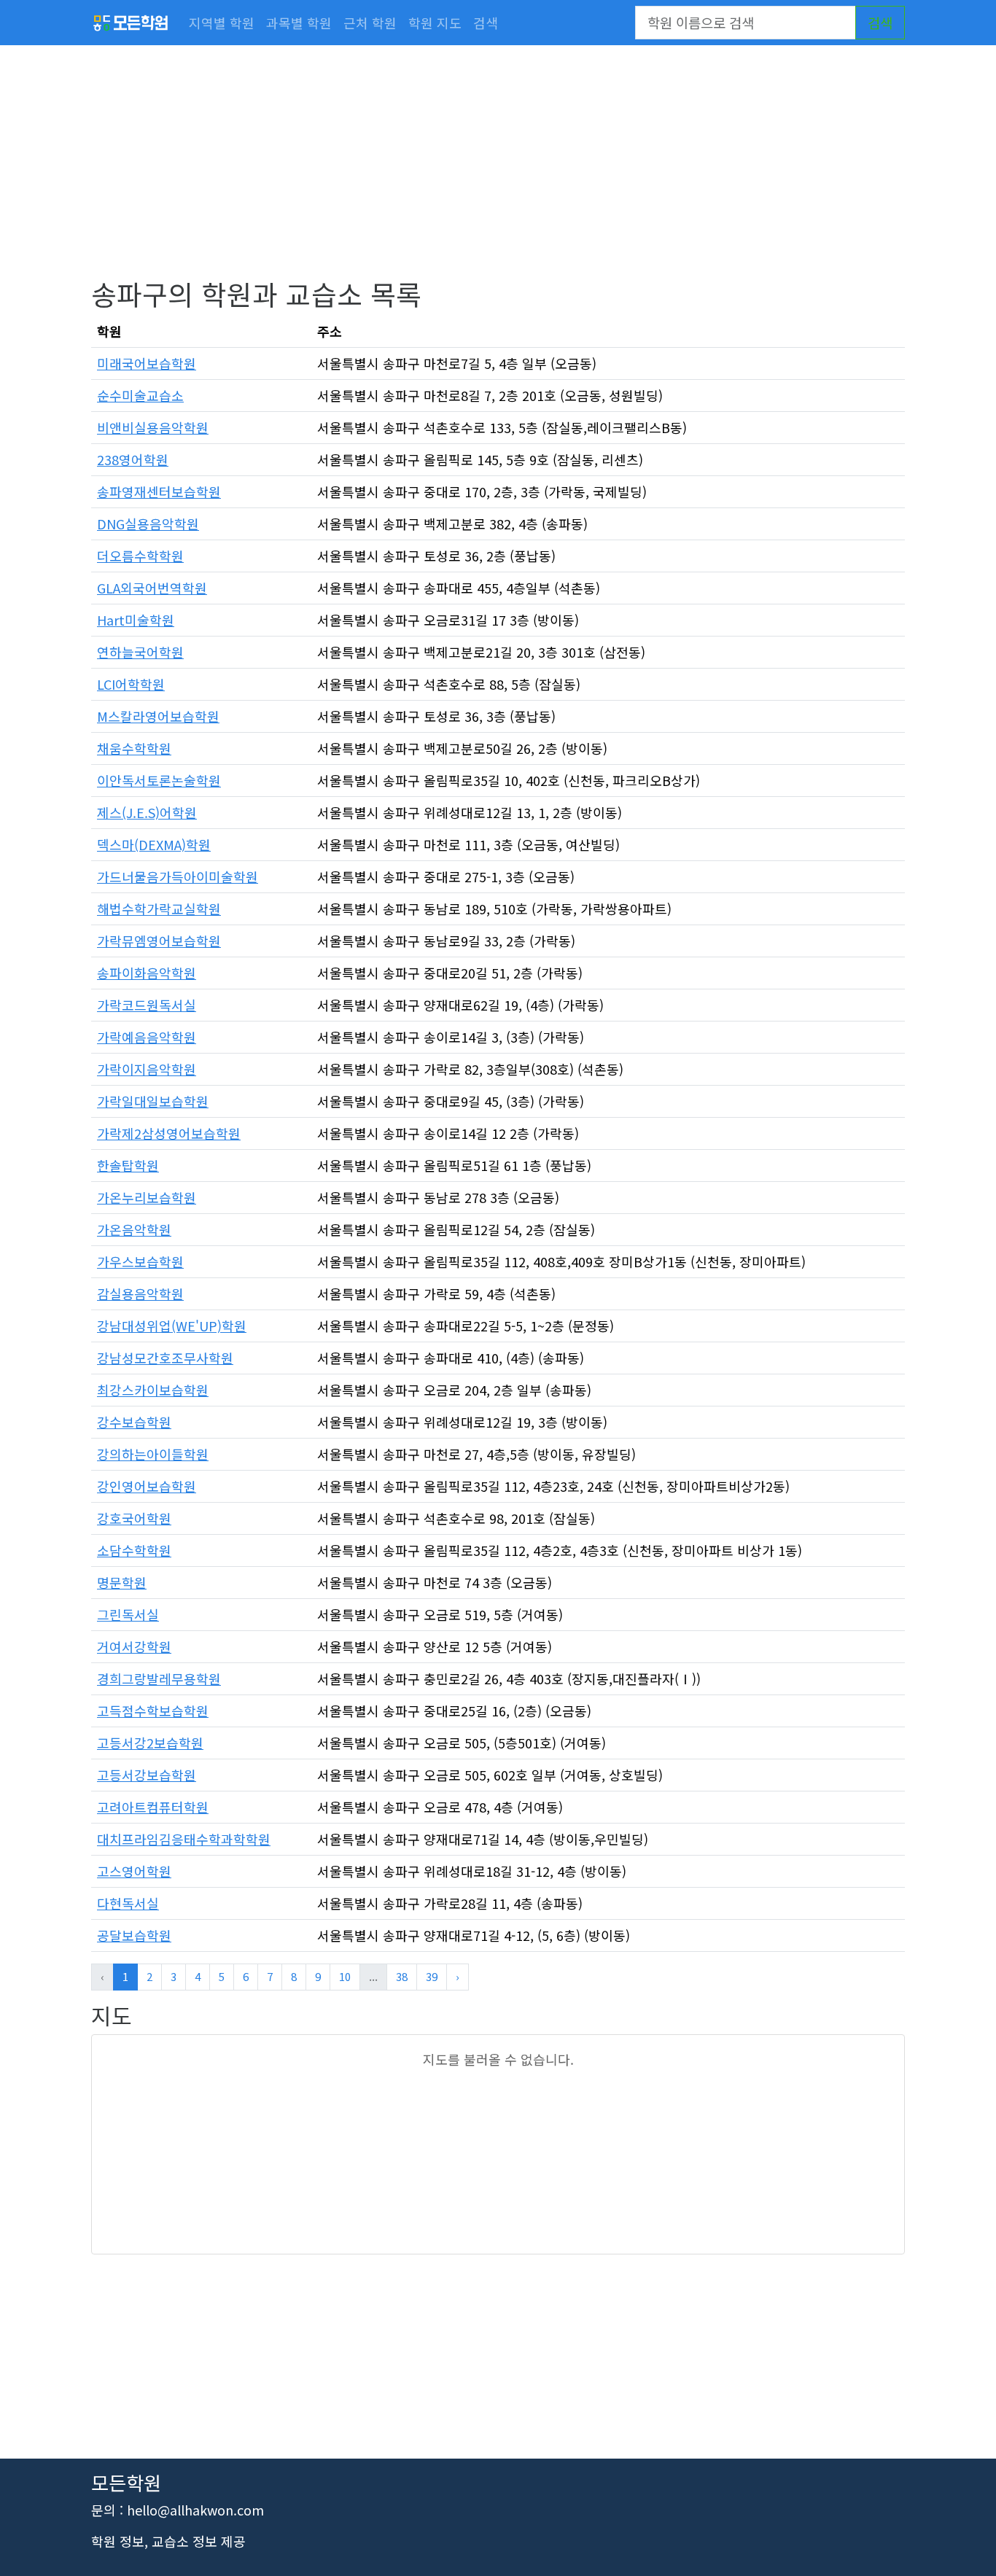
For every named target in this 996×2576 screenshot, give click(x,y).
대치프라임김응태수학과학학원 (184, 1839)
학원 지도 (435, 23)
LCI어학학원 (131, 684)
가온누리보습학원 (147, 1197)
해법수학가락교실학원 (159, 908)
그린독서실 (128, 1614)
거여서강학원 (134, 1646)
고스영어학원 (134, 1871)
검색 (486, 23)
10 (345, 1976)
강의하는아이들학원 (153, 1454)
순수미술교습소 (140, 395)
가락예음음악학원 (147, 1037)
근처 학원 (370, 23)
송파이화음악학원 (147, 973)
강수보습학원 (134, 1422)
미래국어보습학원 (147, 363)
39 (432, 1976)
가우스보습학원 (140, 1261)
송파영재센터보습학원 (159, 491)
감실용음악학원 (140, 1293)
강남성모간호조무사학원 (165, 1358)
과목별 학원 (299, 23)
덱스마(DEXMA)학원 (154, 844)
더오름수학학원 (140, 556)
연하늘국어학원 (140, 652)
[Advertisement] (498, 175)
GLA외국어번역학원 (152, 588)
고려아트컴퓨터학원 (153, 1807)
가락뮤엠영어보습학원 (159, 941)
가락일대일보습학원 (153, 1101)
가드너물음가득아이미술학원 (178, 876)
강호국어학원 (134, 1518)
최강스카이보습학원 (153, 1390)
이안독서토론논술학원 (159, 780)
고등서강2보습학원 (150, 1743)
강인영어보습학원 (147, 1486)
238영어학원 (133, 459)
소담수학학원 (134, 1550)
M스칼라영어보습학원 (158, 716)
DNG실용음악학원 (148, 524)
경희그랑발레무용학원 (159, 1678)
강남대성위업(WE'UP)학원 (172, 1326)
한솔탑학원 (128, 1165)
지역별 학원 (222, 23)
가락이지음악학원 (147, 1069)
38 (402, 1976)
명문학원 (122, 1582)
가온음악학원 (134, 1229)
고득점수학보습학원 (153, 1711)
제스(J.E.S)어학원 (147, 812)
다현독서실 (128, 1903)
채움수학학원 (134, 748)
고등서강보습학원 (147, 1775)
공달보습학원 (134, 1935)
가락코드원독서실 (147, 1005)
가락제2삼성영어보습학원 (169, 1133)
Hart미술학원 (136, 620)
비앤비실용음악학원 (153, 427)
